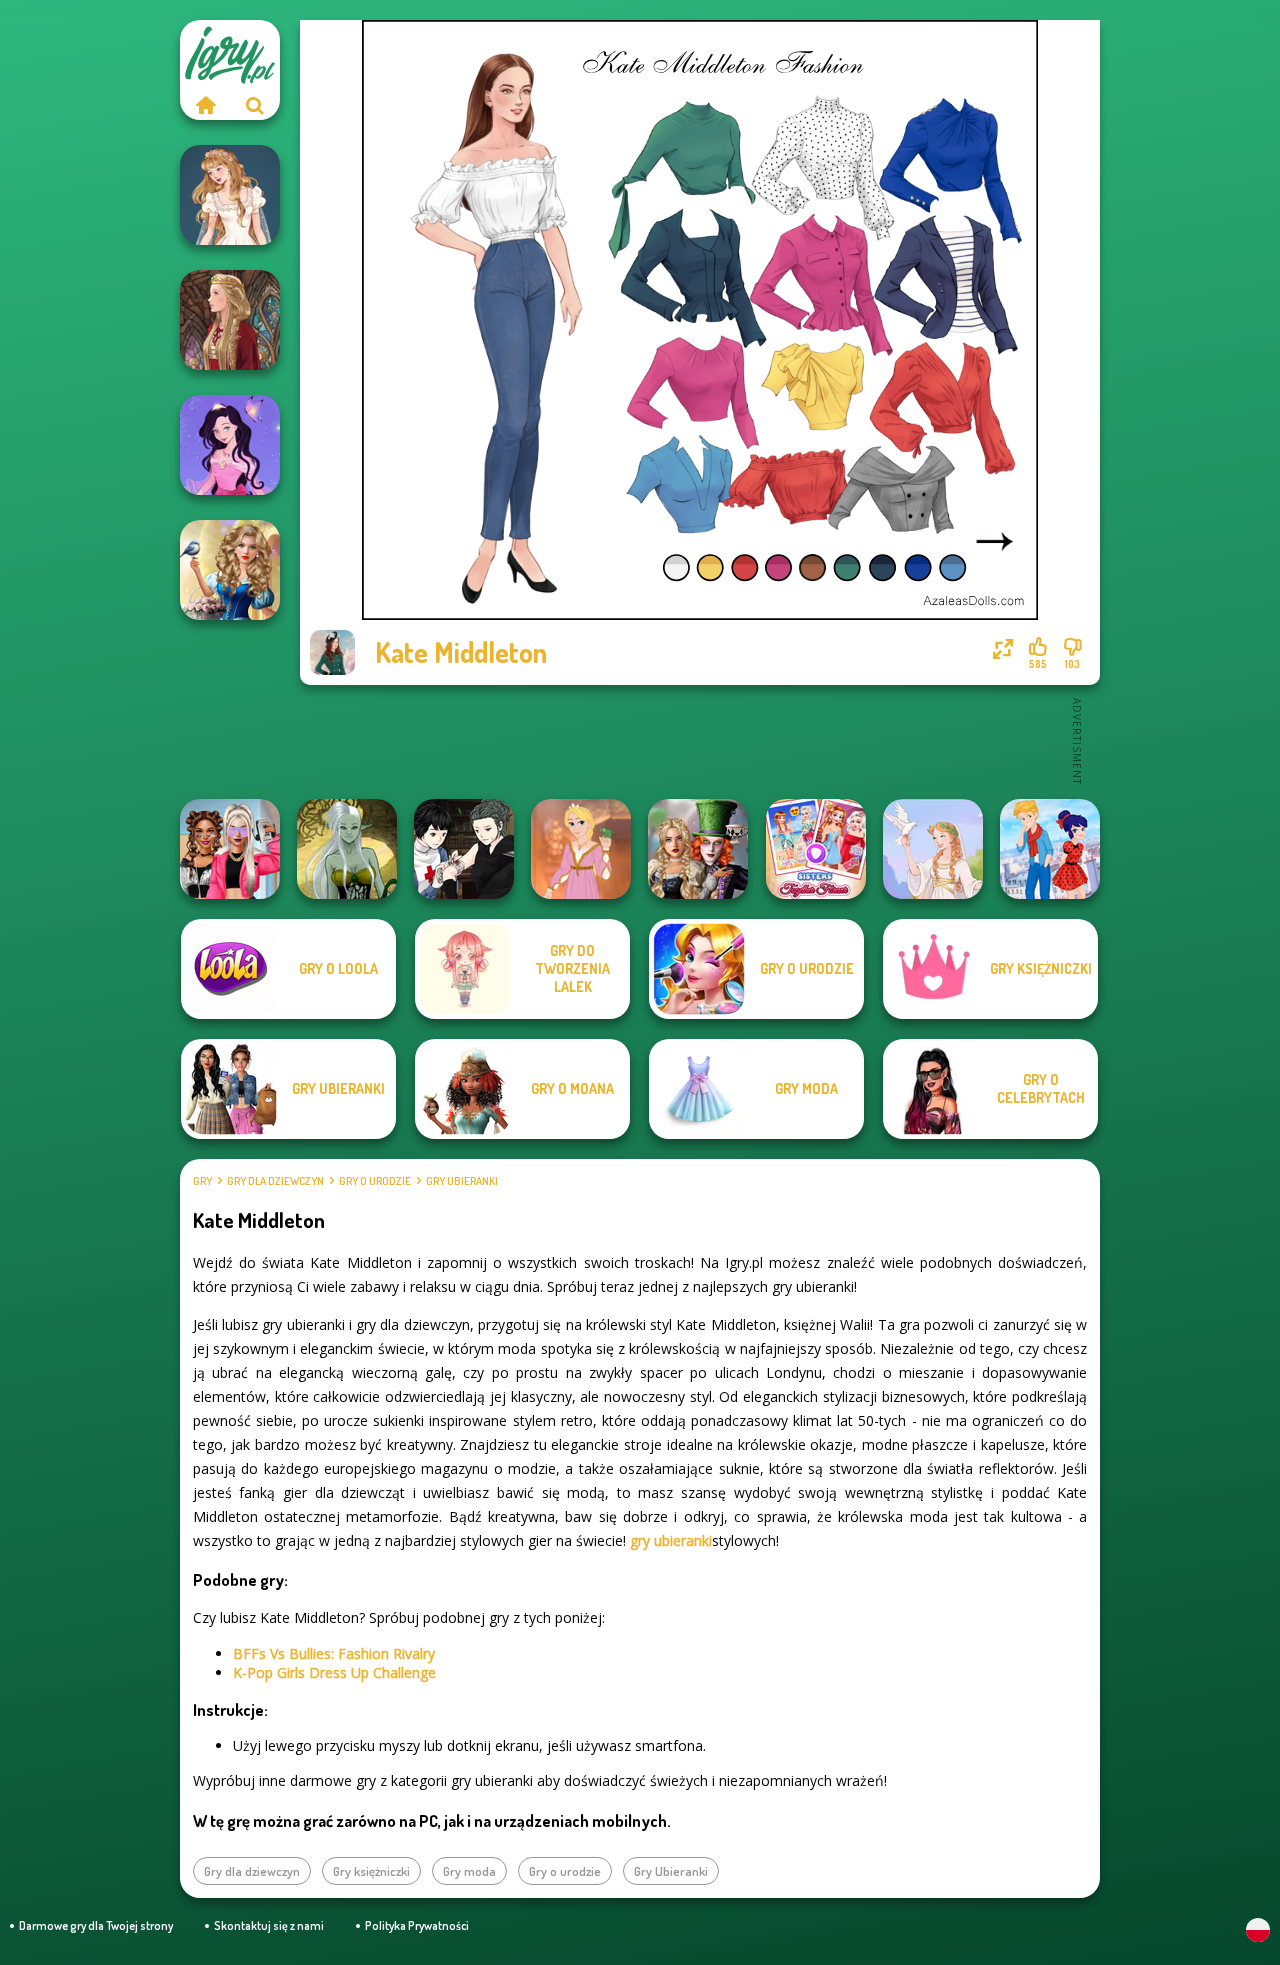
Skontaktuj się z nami (269, 1925)
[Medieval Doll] (230, 320)
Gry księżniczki (371, 1871)
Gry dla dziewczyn (275, 1181)
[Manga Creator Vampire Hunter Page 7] (464, 849)
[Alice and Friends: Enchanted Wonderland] (698, 849)
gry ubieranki (671, 1540)
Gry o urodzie (375, 1181)
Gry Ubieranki (462, 1181)
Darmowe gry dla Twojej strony (96, 1925)
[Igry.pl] (205, 105)
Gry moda (469, 1871)
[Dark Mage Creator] (347, 849)
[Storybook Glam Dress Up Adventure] (230, 570)
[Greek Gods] (933, 849)
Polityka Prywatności (417, 1925)
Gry (202, 1181)
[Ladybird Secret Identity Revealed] (1050, 849)
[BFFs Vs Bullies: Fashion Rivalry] (230, 849)
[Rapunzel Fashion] (581, 849)
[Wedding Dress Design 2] (230, 195)
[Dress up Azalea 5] (230, 445)
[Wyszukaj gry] (255, 105)
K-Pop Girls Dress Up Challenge (334, 1672)
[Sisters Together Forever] (816, 849)
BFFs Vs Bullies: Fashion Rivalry (334, 1653)
